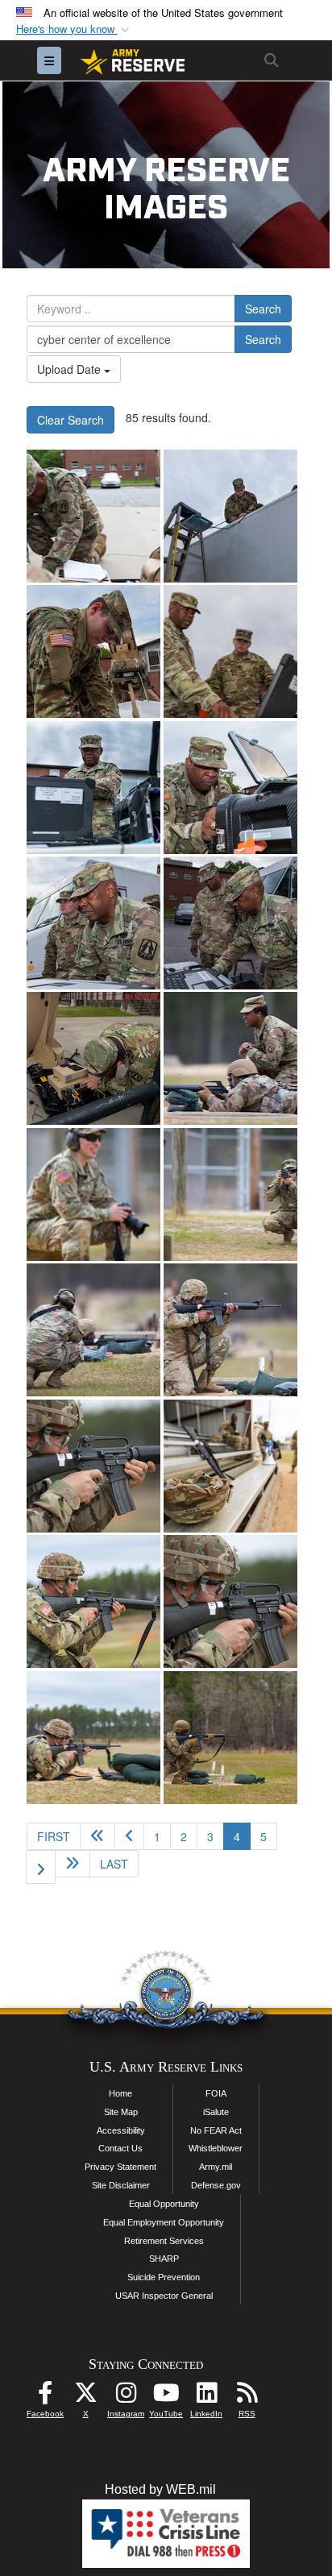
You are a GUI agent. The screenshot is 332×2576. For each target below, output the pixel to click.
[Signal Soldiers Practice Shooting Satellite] (93, 516)
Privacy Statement (120, 2167)
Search (263, 309)
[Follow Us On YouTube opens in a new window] (166, 2397)
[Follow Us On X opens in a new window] (85, 2397)
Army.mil (216, 2167)
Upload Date (71, 369)
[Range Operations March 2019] (230, 1058)
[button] (74, 29)
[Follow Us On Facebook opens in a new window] (45, 2397)
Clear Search (71, 420)
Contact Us (120, 2148)
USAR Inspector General (164, 2296)
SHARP (164, 2259)
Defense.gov (216, 2185)
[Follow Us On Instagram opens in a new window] (126, 2397)
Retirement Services (164, 2241)
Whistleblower (216, 2148)
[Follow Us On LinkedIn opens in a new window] (206, 2397)
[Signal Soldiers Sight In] (93, 1466)
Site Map (121, 2112)
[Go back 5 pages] (98, 1836)
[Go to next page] (41, 1867)
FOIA (216, 2093)
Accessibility (121, 2130)
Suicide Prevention (164, 2277)
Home (120, 2093)
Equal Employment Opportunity (164, 2222)
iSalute (216, 2112)
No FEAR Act (216, 2130)
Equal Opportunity (164, 2204)
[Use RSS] (247, 2397)
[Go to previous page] (129, 1836)
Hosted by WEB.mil (160, 2489)
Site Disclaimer (121, 2185)
